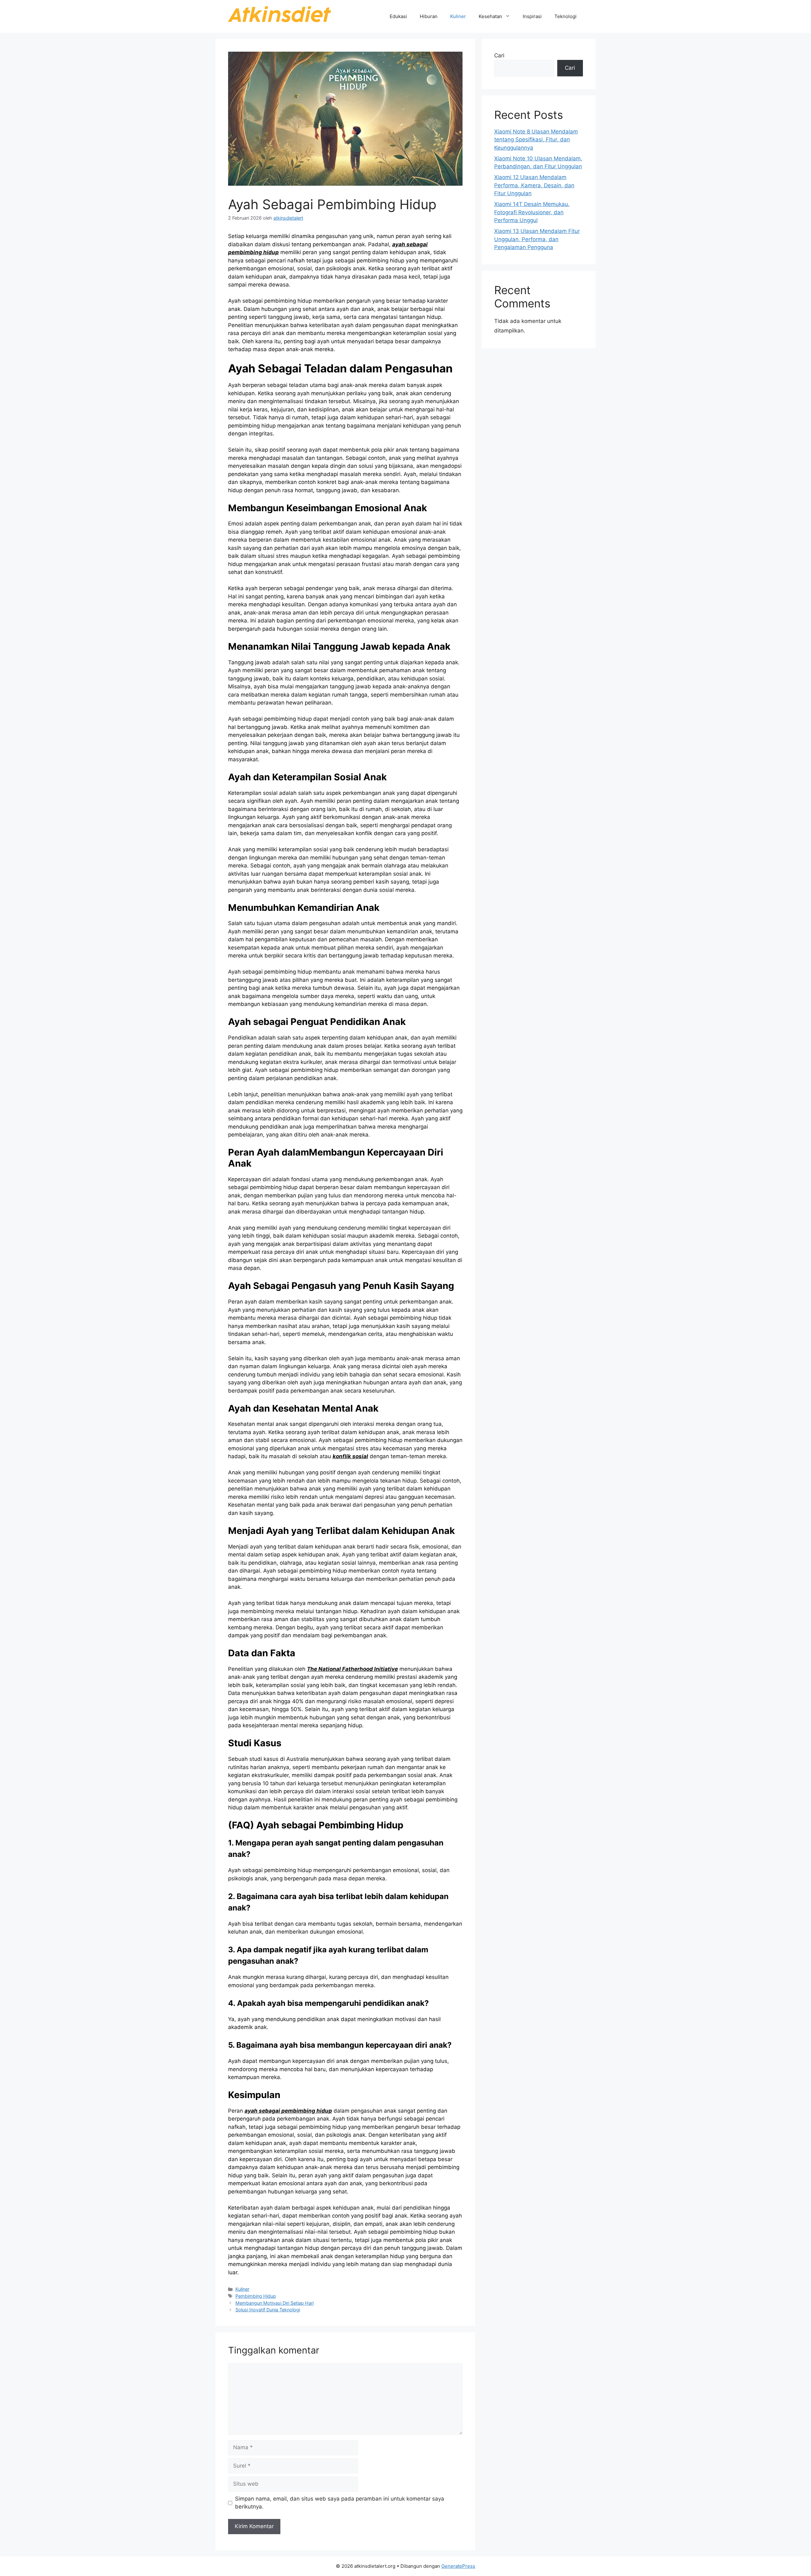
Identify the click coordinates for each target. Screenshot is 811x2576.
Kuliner (458, 16)
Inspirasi (532, 16)
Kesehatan (490, 16)
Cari (499, 55)
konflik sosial (350, 1456)
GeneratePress (458, 2566)
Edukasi (398, 16)
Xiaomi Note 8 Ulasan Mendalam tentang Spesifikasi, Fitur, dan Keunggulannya (536, 140)
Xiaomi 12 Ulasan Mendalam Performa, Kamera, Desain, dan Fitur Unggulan (534, 185)
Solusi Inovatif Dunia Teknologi (268, 2310)
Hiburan (429, 16)
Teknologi (565, 16)
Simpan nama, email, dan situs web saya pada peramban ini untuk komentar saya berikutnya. (340, 2503)
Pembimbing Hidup (256, 2296)
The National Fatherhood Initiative (352, 1669)
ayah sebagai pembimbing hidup (288, 2111)
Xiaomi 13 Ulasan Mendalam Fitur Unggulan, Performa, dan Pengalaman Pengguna (537, 239)
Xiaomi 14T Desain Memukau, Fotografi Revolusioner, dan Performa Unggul (532, 212)
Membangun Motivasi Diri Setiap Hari (275, 2303)
